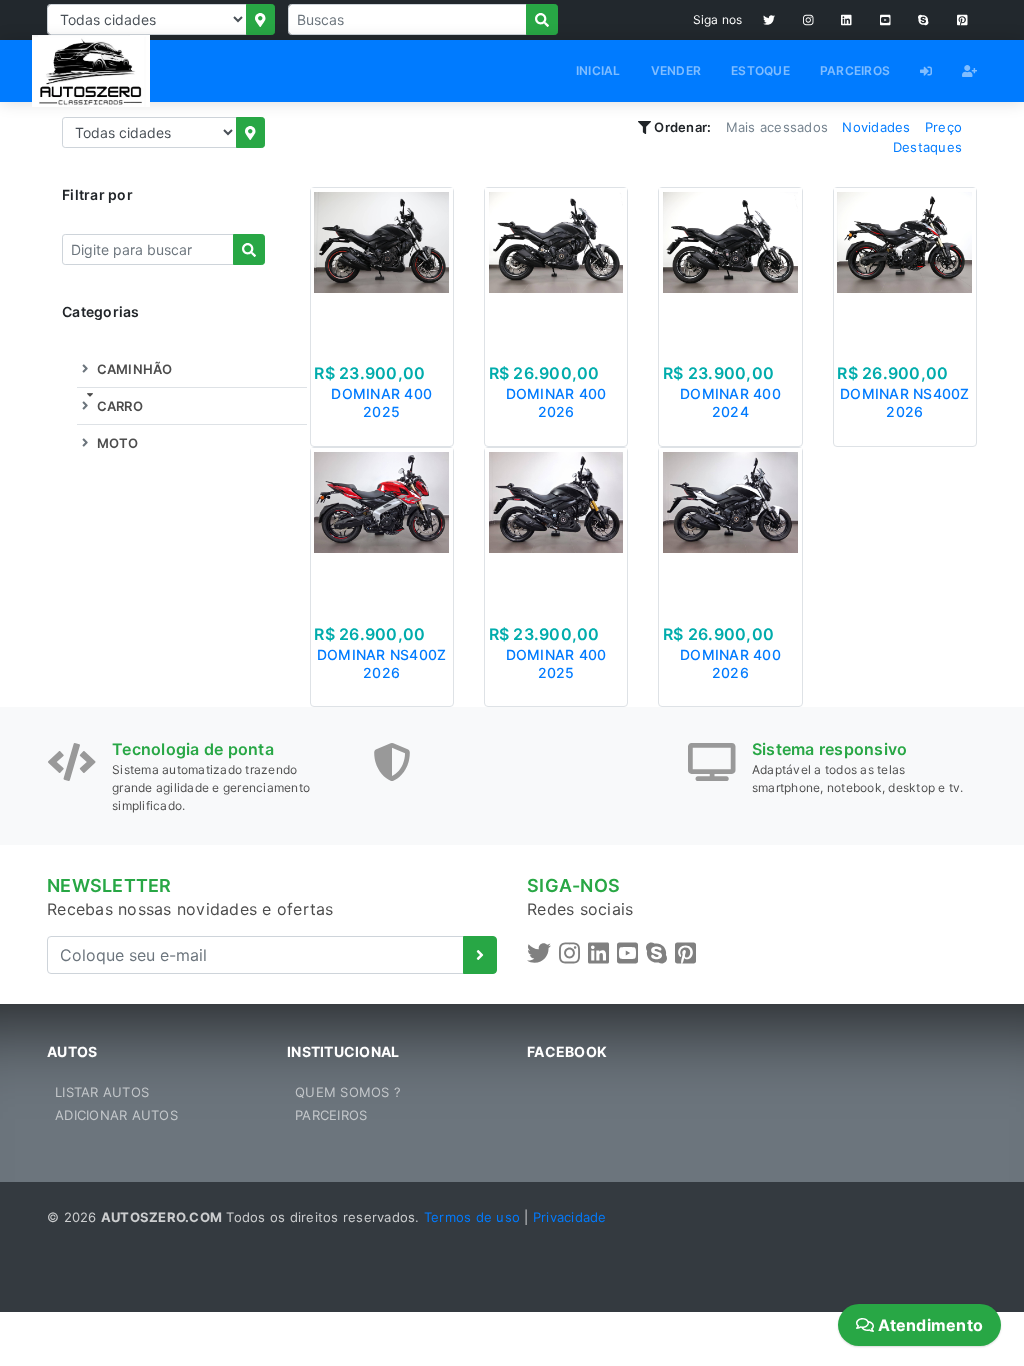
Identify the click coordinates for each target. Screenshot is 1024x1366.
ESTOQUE (760, 70)
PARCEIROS (855, 70)
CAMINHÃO (132, 369)
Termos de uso (472, 1217)
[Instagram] (808, 20)
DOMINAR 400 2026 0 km (556, 411)
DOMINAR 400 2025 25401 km (556, 672)
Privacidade (570, 1217)
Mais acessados (777, 127)
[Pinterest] (962, 20)
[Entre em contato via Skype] (923, 20)
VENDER (676, 70)
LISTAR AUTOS (102, 1092)
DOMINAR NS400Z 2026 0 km (905, 411)
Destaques (927, 147)
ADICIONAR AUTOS (116, 1115)
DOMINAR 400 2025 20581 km (381, 411)
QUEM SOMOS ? (348, 1092)
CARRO (118, 406)
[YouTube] (885, 20)
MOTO (115, 443)
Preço (943, 127)
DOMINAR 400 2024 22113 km (730, 411)
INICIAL (598, 70)
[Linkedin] (846, 20)
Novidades (876, 127)
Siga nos (718, 19)
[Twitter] (769, 20)
